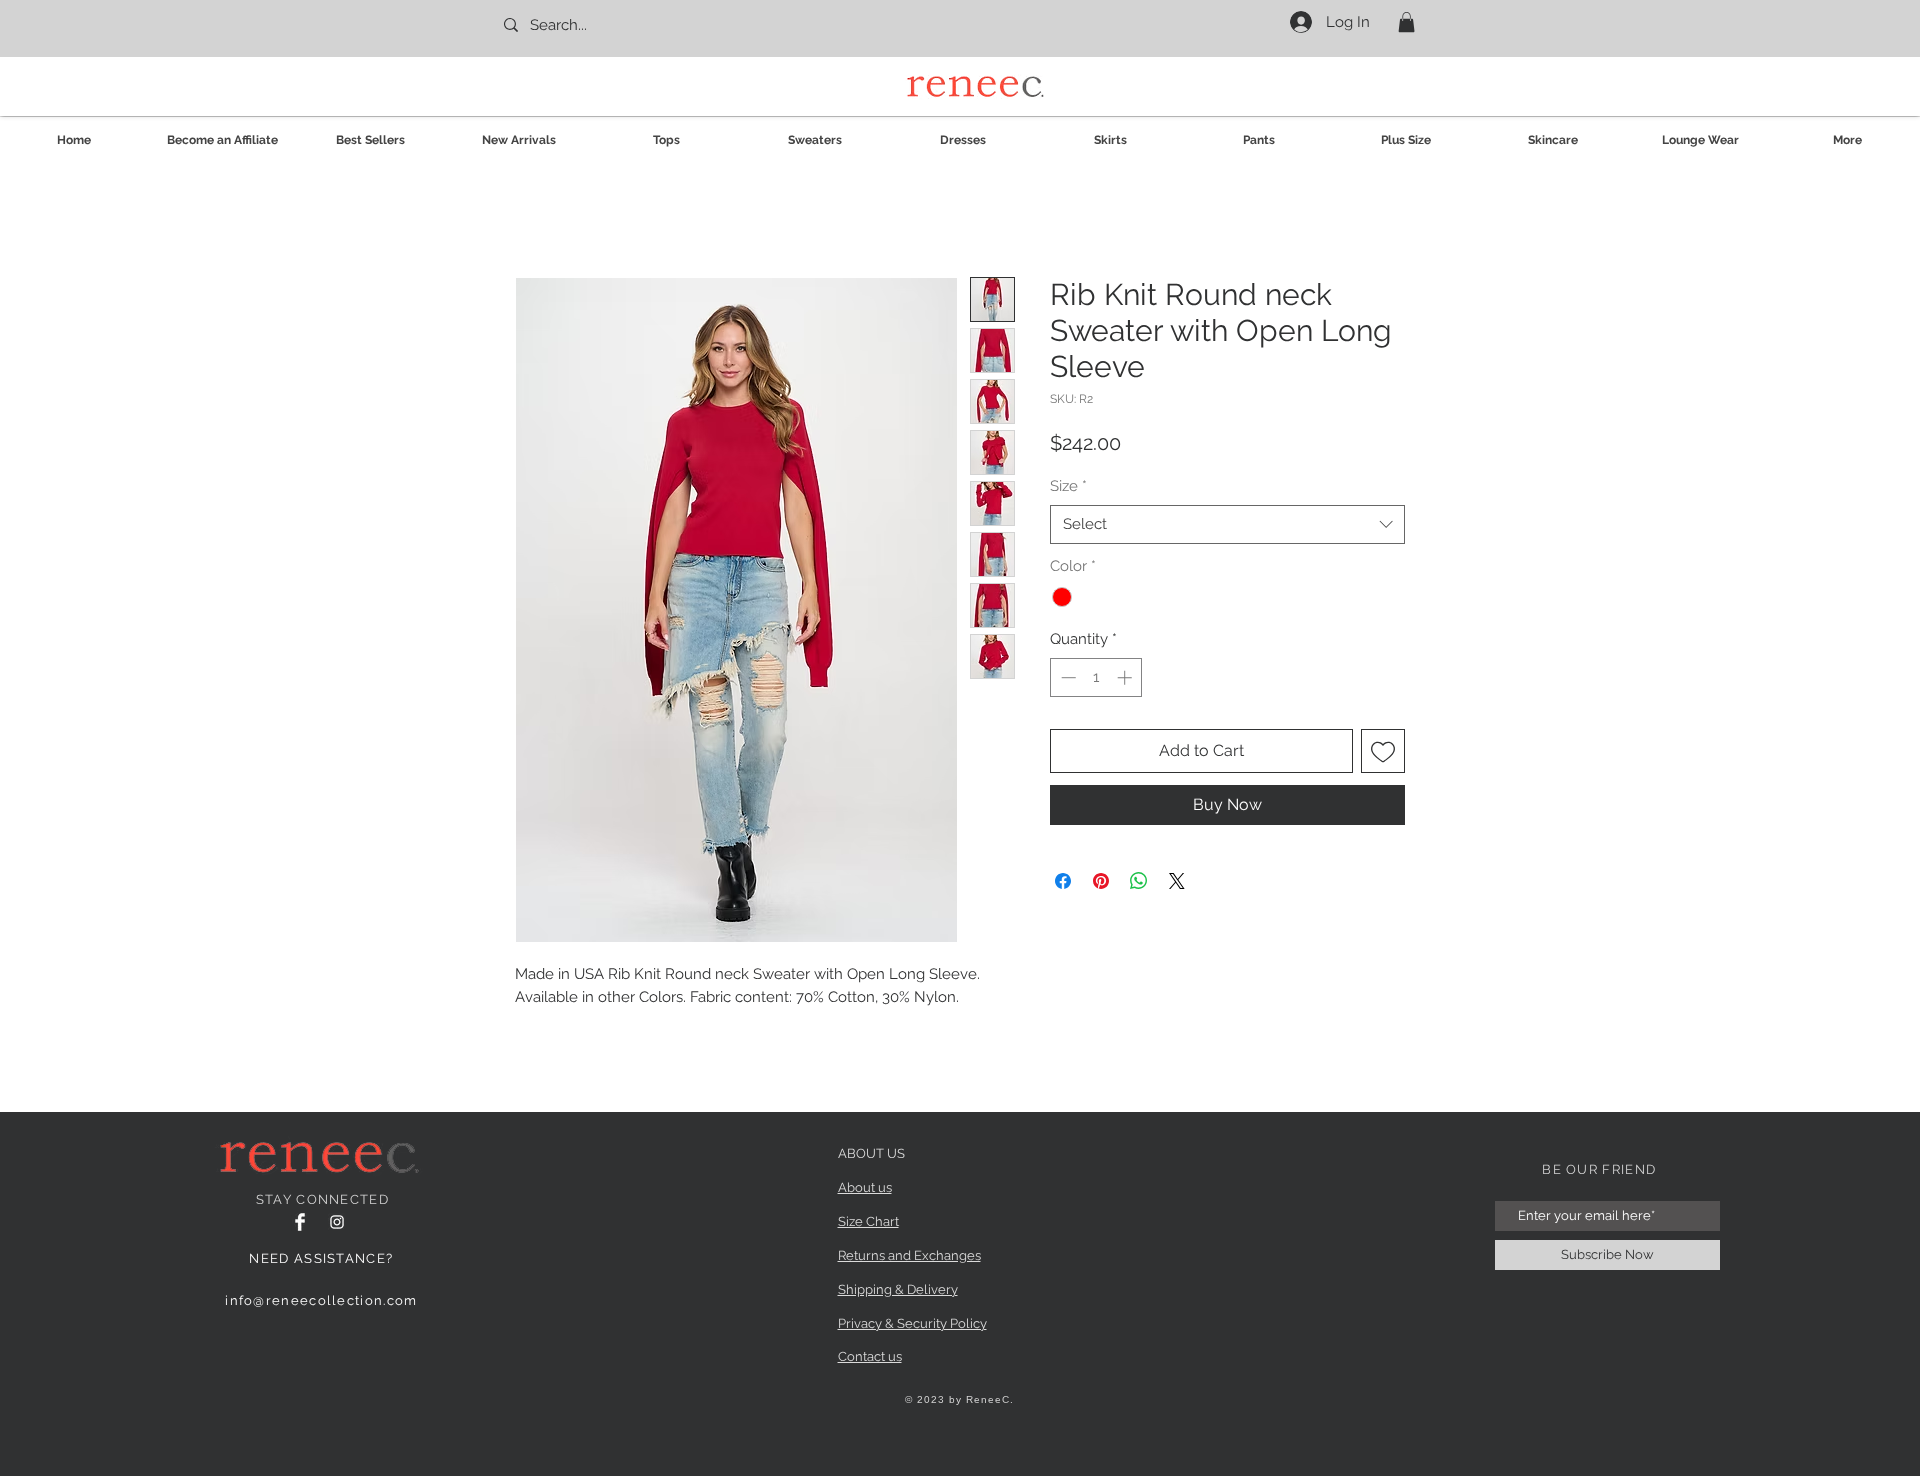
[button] (1406, 22)
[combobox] (1227, 524)
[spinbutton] (1096, 677)
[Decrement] (1066, 677)
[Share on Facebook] (1063, 881)
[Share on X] (1177, 881)
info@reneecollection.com (321, 1300)
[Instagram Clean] (337, 1222)
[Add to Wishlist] (1383, 751)
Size (1068, 486)
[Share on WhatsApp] (1139, 881)
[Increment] (1126, 677)
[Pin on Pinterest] (1101, 881)
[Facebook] (300, 1222)
